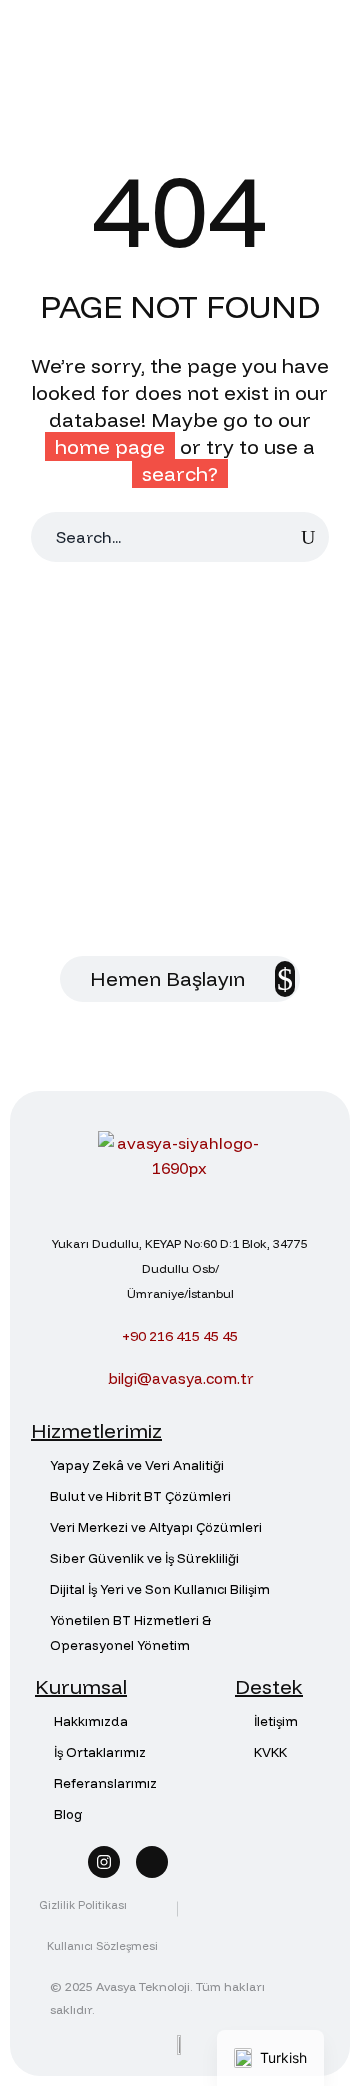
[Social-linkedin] (152, 1862)
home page (110, 446)
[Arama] (308, 537)
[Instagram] (104, 1862)
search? (180, 473)
